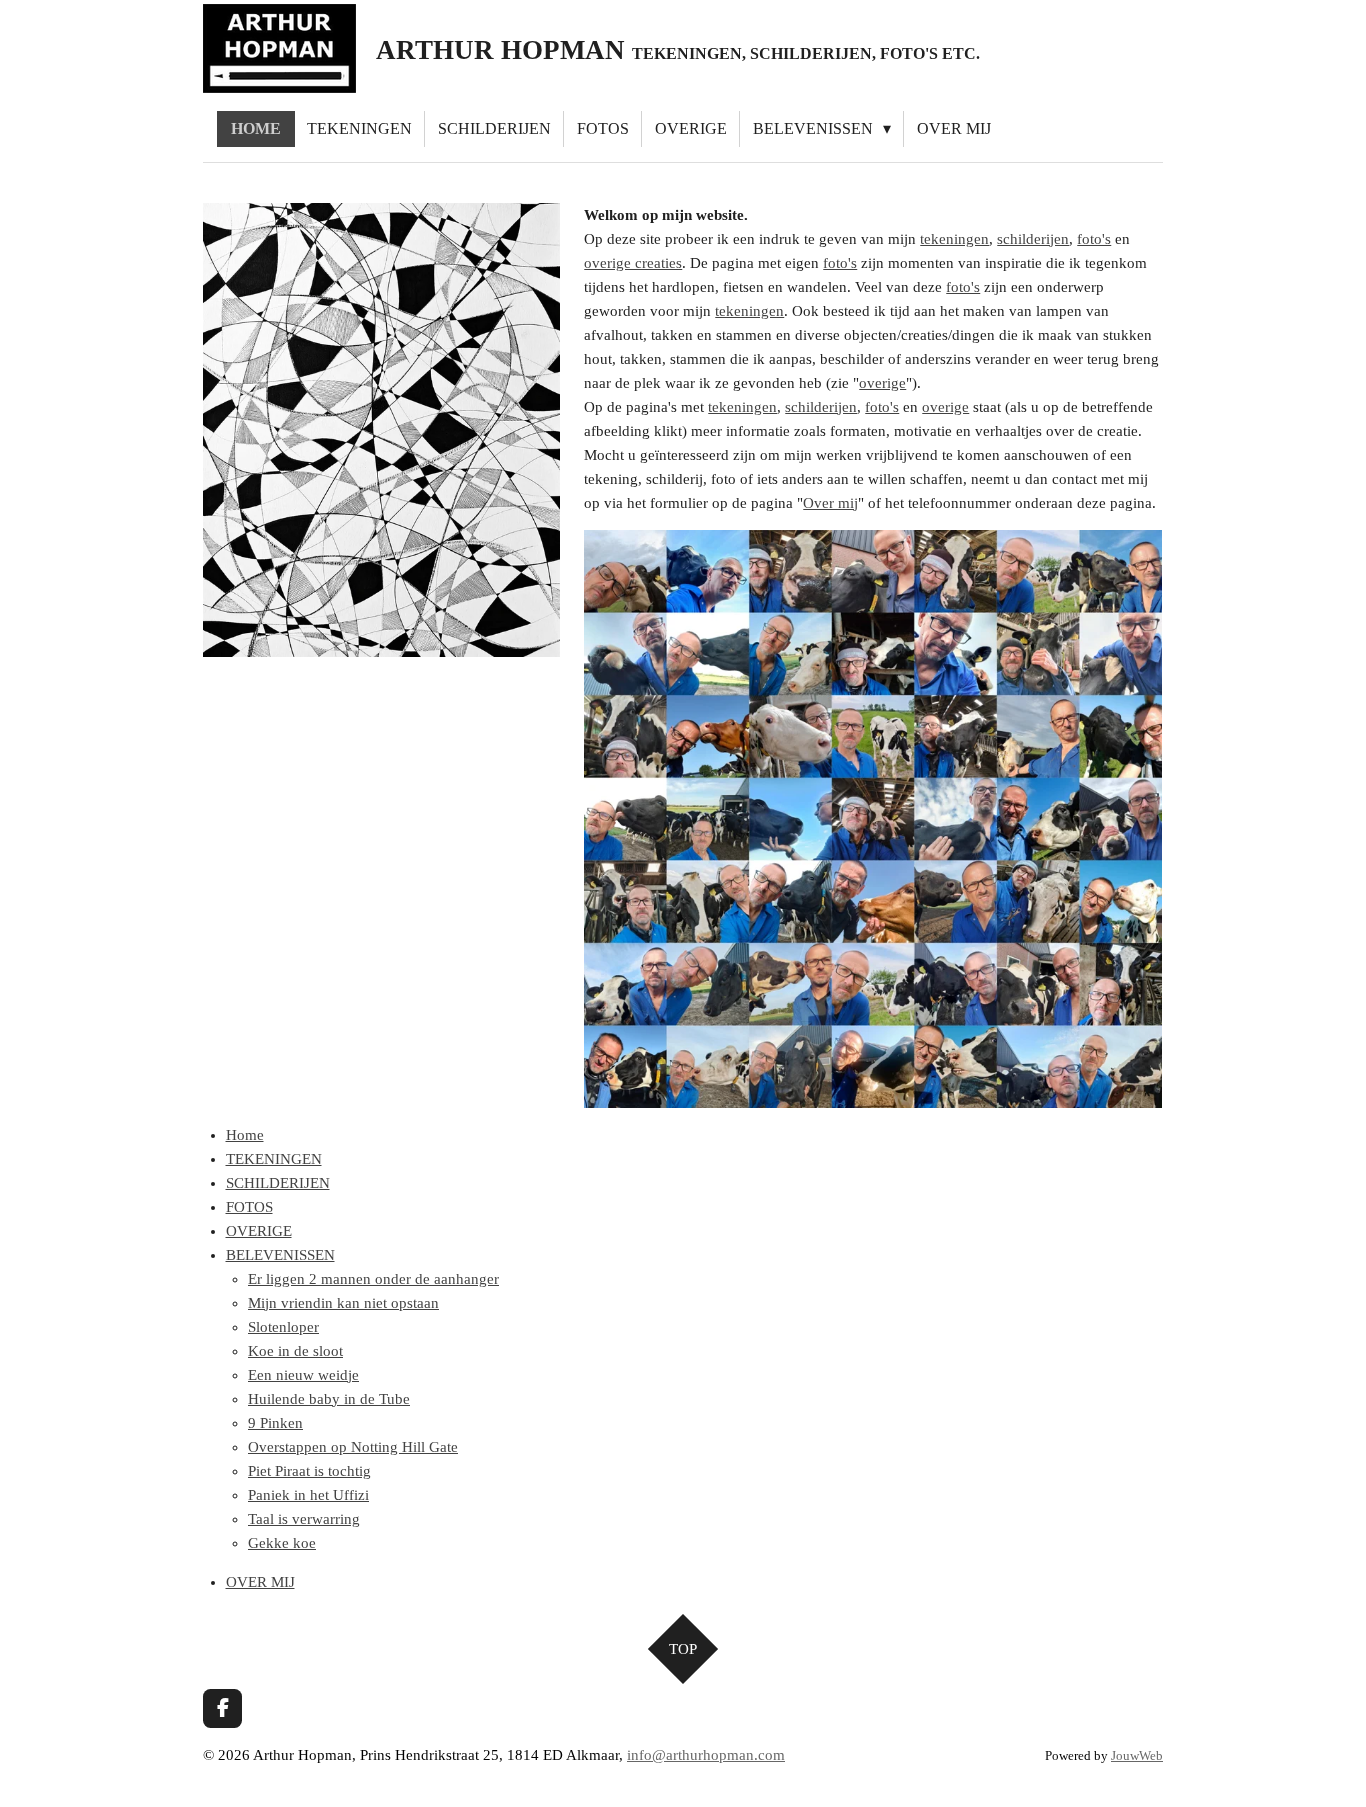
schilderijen (1033, 239)
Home (245, 1135)
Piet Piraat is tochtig (309, 1471)
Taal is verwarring (304, 1519)
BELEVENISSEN (280, 1255)
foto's (1094, 239)
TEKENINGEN (274, 1159)
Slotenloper (283, 1327)
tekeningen (954, 239)
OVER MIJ (260, 1582)
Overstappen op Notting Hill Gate (353, 1447)
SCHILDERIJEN (278, 1183)
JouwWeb (1137, 1756)
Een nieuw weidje (303, 1375)
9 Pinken (275, 1423)
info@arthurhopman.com (706, 1755)
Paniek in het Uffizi (308, 1495)
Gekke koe (282, 1543)
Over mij (830, 503)
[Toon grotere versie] (381, 430)
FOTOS (249, 1207)
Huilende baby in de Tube (329, 1399)
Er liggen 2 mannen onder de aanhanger (373, 1279)
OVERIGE (259, 1231)
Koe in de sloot (295, 1351)
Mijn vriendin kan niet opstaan (343, 1303)
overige (882, 383)
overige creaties (633, 263)
